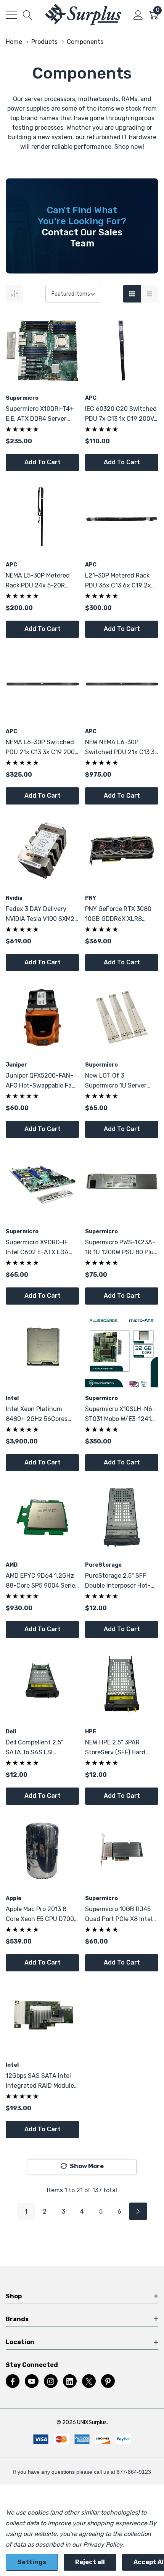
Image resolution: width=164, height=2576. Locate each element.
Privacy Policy (103, 2545)
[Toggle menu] (11, 15)
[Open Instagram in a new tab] (51, 2381)
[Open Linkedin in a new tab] (70, 2381)
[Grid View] (132, 294)
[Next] (138, 2211)
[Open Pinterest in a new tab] (108, 2381)
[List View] (150, 294)
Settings (32, 2562)
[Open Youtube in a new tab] (32, 2381)
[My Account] (138, 15)
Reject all (90, 2562)
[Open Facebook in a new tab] (13, 2381)
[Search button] (28, 15)
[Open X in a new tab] (89, 2381)
